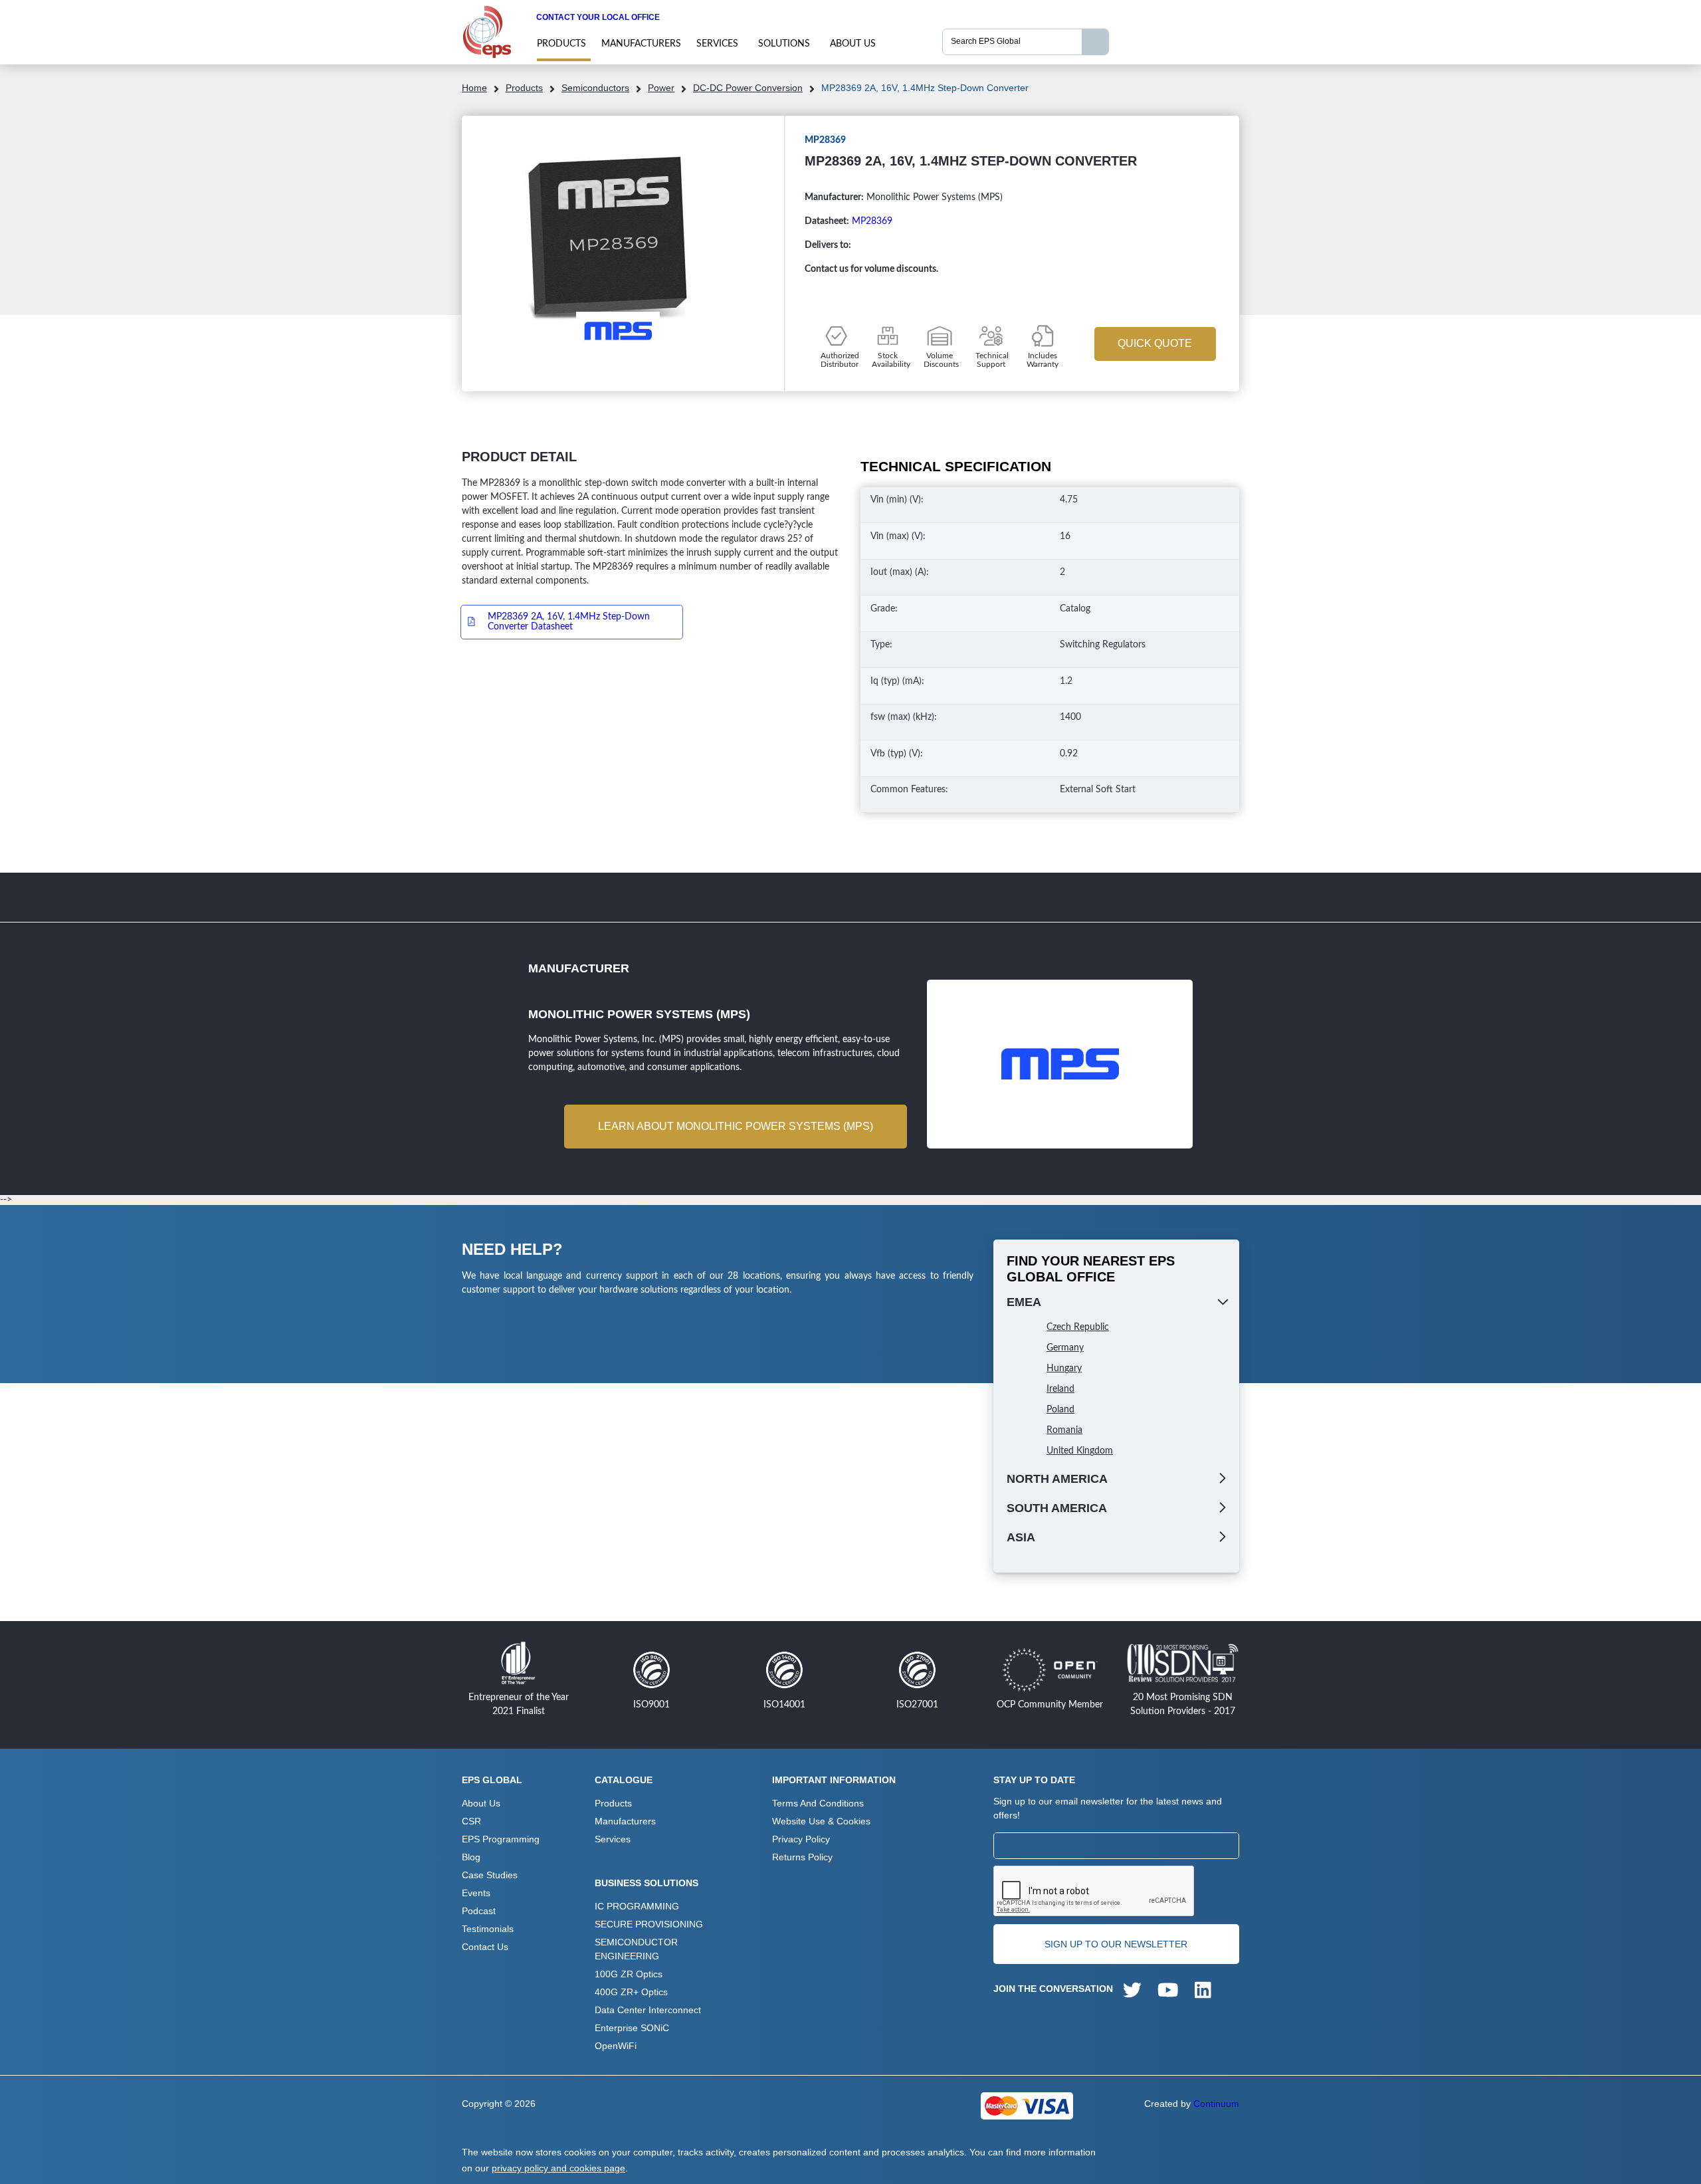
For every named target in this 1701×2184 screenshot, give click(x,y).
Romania (1064, 1430)
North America (1057, 1479)
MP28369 (872, 221)
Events (476, 1893)
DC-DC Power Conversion (748, 88)
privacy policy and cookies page (558, 2168)
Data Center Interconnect (648, 2010)
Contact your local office (598, 17)
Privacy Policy (801, 1839)
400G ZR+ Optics (631, 1992)
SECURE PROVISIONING (649, 1924)
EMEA (1024, 1302)
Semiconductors (595, 88)
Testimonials (488, 1929)
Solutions (784, 44)
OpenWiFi (616, 2046)
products (561, 44)
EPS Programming (501, 1839)
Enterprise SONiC (632, 2028)
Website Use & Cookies (821, 1821)
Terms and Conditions (818, 1803)
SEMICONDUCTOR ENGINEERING (636, 1949)
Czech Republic (1078, 1327)
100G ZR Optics (629, 1974)
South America (1057, 1508)
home (474, 88)
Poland (1060, 1410)
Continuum (1216, 2104)
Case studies (490, 1875)
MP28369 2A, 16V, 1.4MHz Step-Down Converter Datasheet (569, 622)
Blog (471, 1857)
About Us (853, 44)
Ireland (1060, 1389)
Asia (1021, 1537)
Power (661, 88)
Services (717, 44)
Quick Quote (1155, 343)
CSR (471, 1821)
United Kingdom (1080, 1451)
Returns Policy (802, 1857)
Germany (1065, 1348)
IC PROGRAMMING (637, 1906)
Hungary (1064, 1368)
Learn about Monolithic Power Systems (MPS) (736, 1126)
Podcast (479, 1911)
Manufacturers (641, 44)
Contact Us (485, 1947)
